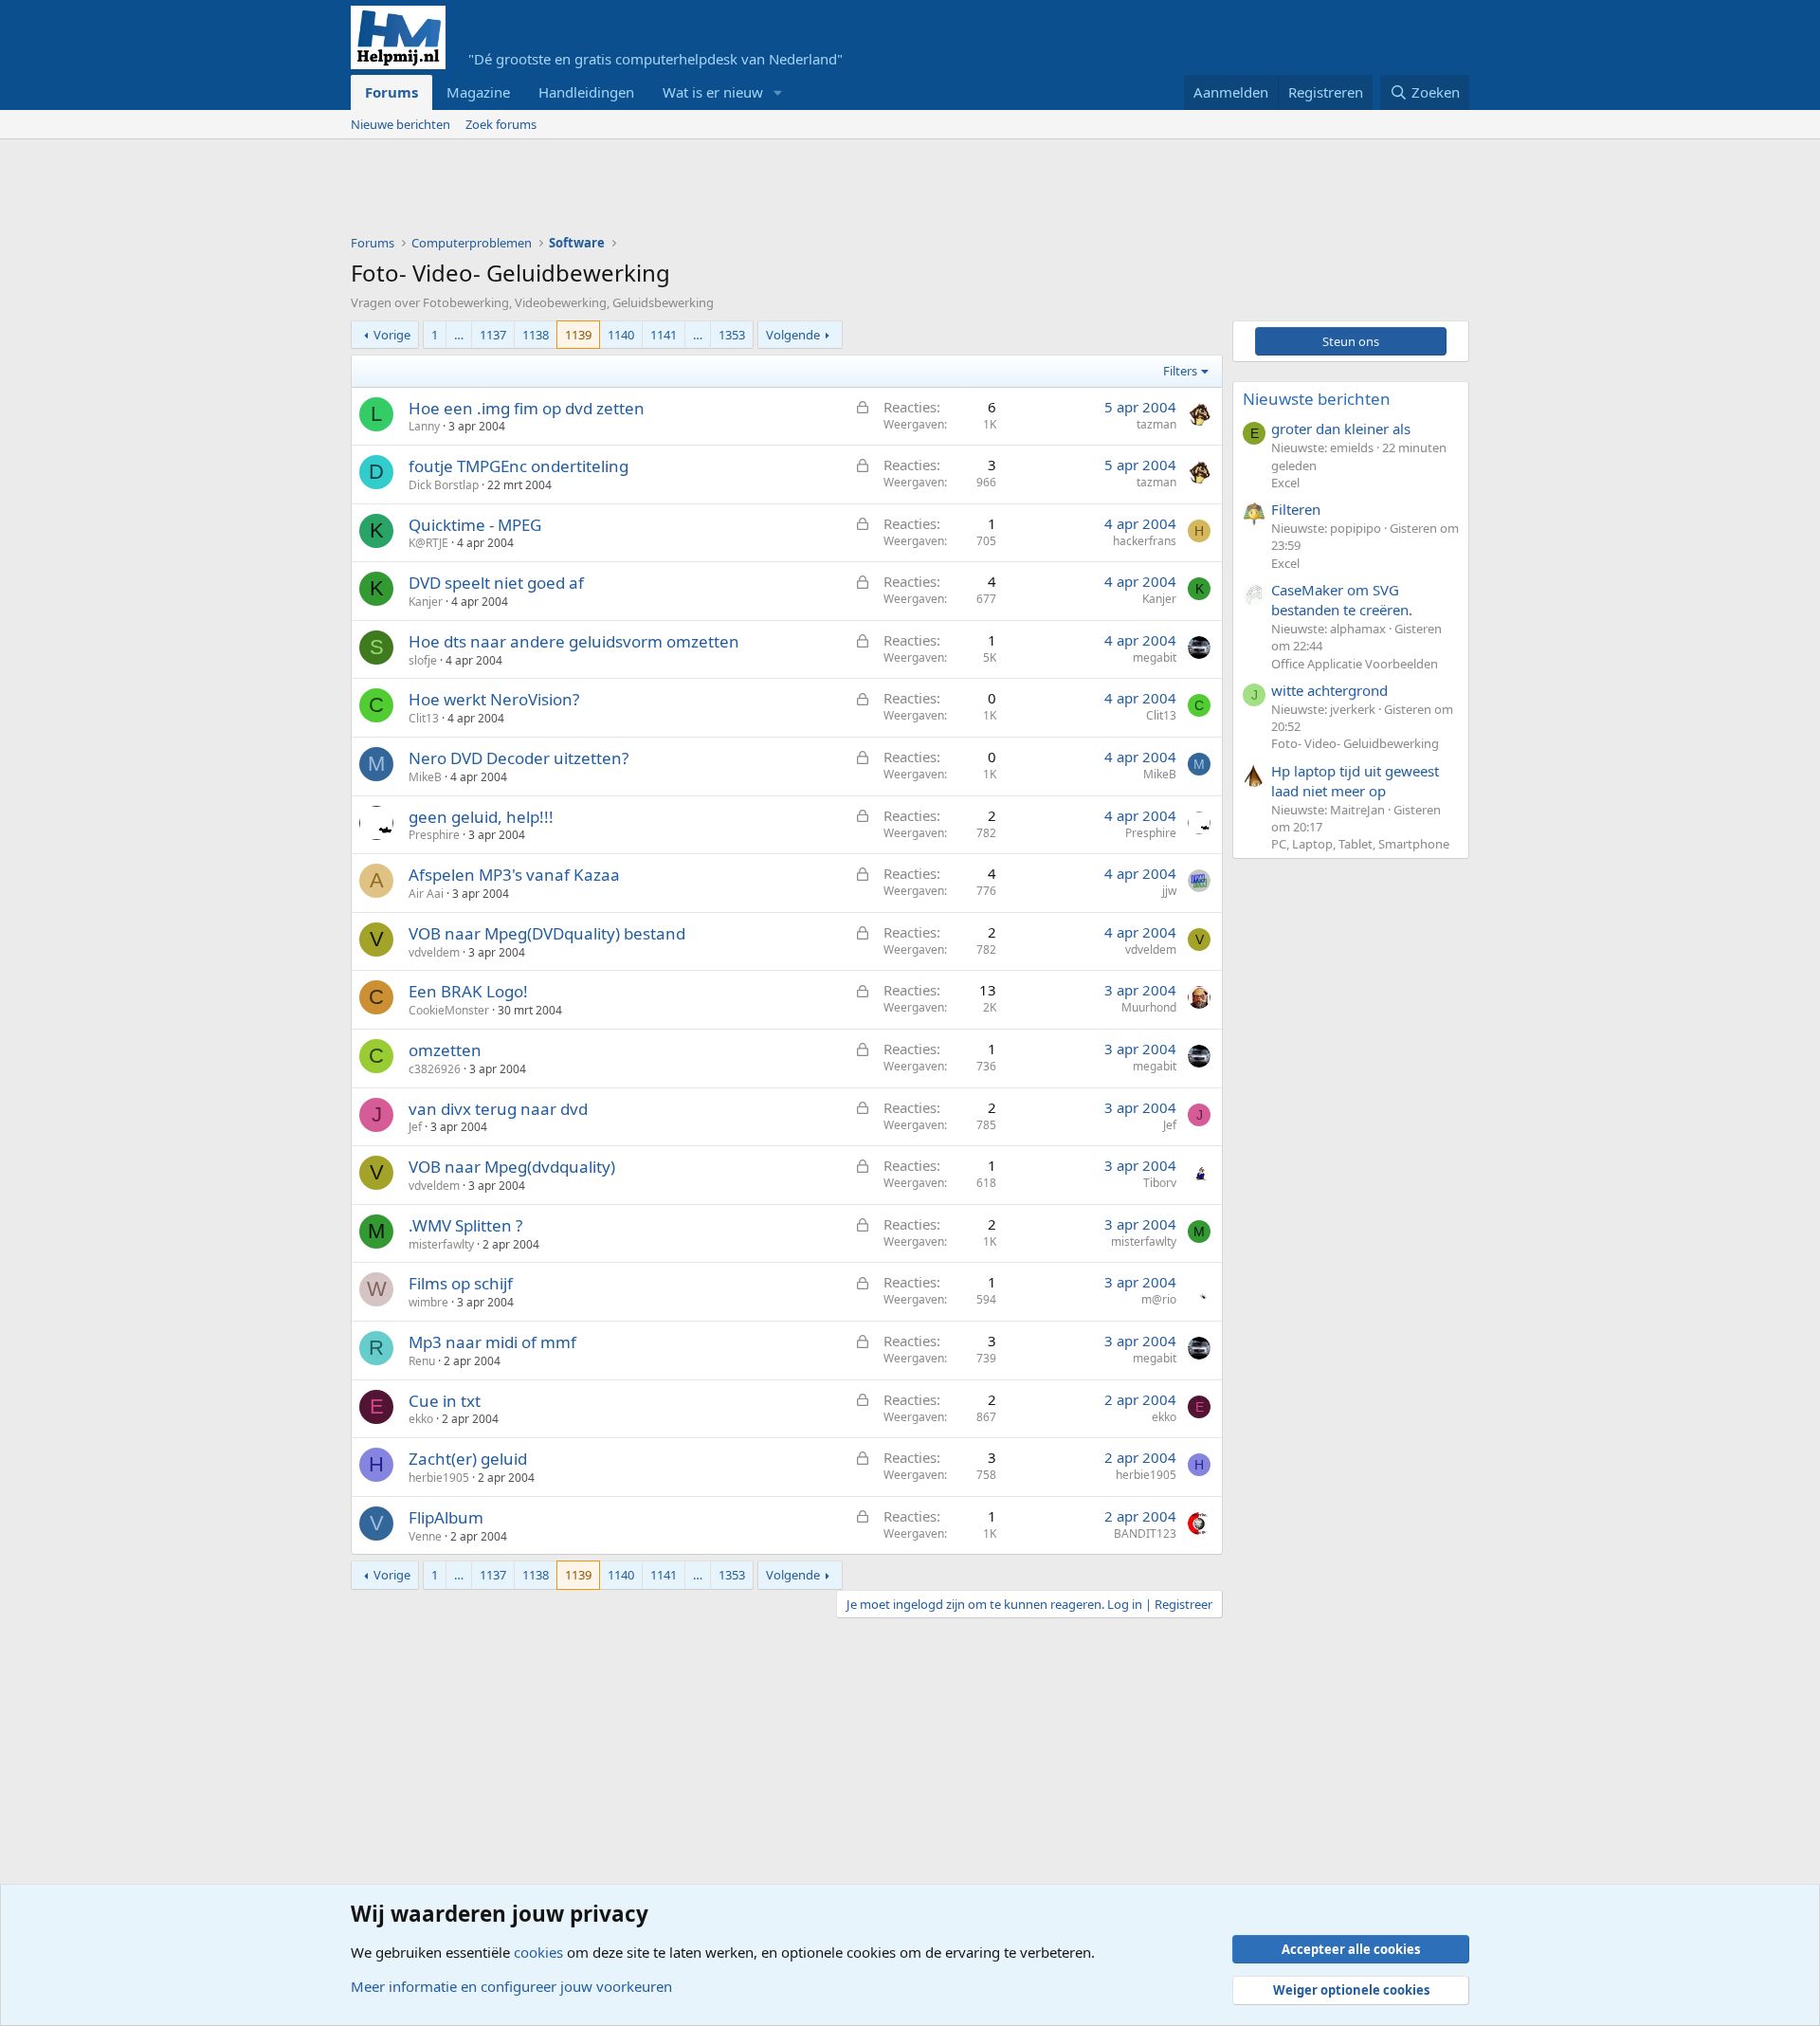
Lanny (424, 426)
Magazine (478, 92)
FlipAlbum (446, 1517)
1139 (578, 335)
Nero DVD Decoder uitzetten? (519, 758)
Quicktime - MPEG (475, 525)
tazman (1156, 424)
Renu (422, 1361)
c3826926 (435, 1069)
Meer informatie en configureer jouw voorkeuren (511, 1986)
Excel (1285, 483)
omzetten (445, 1050)
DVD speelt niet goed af (496, 583)
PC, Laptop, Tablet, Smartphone (1360, 844)
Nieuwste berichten (1317, 399)
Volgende (793, 335)
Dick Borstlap (444, 485)
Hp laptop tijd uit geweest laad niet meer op (1355, 781)
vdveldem (434, 952)
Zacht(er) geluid (468, 1459)
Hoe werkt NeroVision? (494, 699)
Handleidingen (586, 92)
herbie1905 (439, 1478)
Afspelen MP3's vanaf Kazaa (514, 875)
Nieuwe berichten (400, 124)
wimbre (428, 1302)
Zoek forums (501, 124)
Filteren (1296, 509)
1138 (536, 335)
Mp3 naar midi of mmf (492, 1342)
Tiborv (1160, 1183)
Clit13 (424, 718)
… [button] (459, 335)
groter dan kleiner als (1341, 429)
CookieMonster (449, 1010)
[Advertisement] (696, 192)
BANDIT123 (1145, 1533)
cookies (538, 1952)
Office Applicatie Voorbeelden (1355, 664)
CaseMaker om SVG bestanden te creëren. (1342, 600)
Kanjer (426, 602)
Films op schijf (461, 1283)
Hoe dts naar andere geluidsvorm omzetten (574, 641)
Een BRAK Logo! (468, 991)
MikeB (425, 777)
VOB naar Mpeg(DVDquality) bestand (547, 933)
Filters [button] (1180, 371)
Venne (425, 1536)
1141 (664, 335)
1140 (621, 335)
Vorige (392, 335)
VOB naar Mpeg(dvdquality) (512, 1167)
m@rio (1159, 1299)
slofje (423, 660)
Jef (415, 1127)
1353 (732, 335)
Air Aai (426, 894)
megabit (1155, 657)
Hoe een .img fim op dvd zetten (527, 408)
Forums (391, 92)
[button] (778, 92)
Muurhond (1149, 1007)
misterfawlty (441, 1244)
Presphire (434, 835)
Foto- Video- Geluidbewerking (1355, 743)
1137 (493, 335)
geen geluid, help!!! (481, 817)
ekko (421, 1419)
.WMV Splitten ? (465, 1225)
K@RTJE (428, 543)
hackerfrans (1145, 541)
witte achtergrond (1329, 690)
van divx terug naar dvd (498, 1109)
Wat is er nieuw (713, 92)
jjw (1169, 891)
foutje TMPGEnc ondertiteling (519, 466)
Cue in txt (445, 1401)
